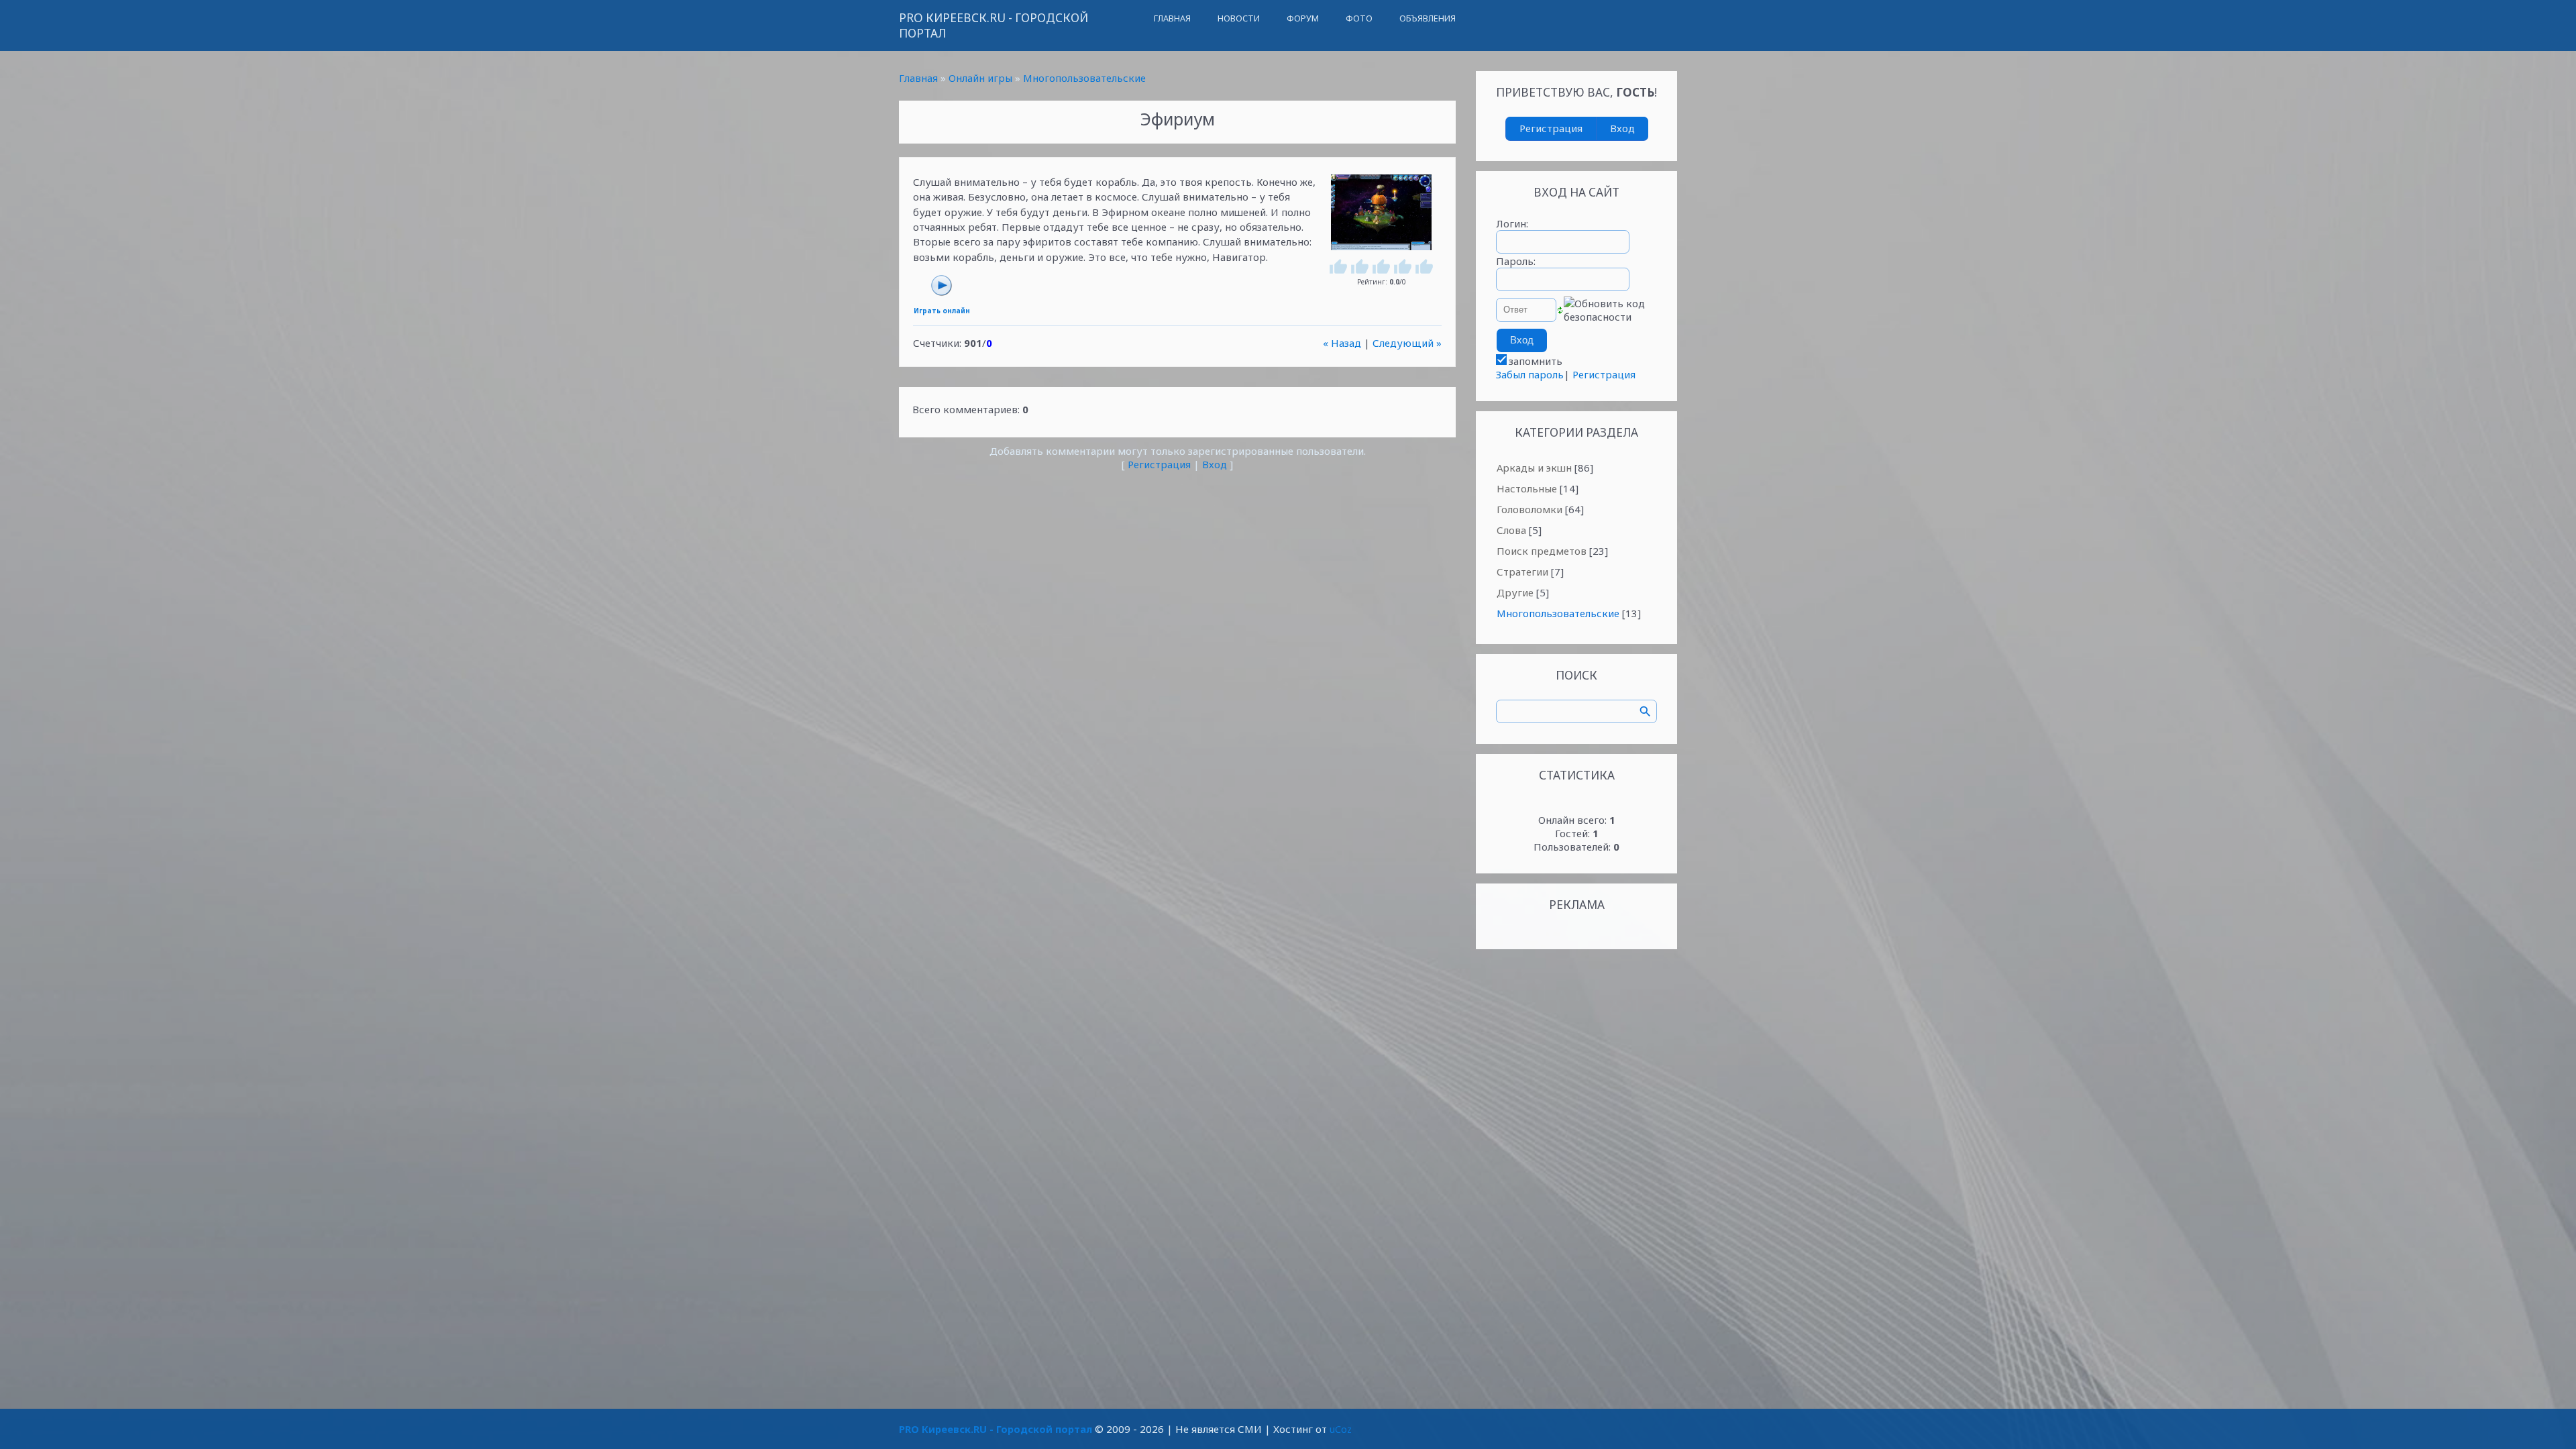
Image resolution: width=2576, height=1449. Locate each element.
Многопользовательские (1084, 78)
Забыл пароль (1530, 374)
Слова (1511, 530)
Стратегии (1522, 572)
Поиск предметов (1542, 551)
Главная (918, 78)
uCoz (1341, 1429)
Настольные (1527, 488)
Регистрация (1159, 464)
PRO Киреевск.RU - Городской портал (994, 25)
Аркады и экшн (1534, 468)
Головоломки (1529, 509)
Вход (1215, 464)
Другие (1515, 592)
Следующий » (1407, 343)
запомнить (1536, 361)
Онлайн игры (980, 78)
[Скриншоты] (1381, 212)
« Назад (1342, 343)
